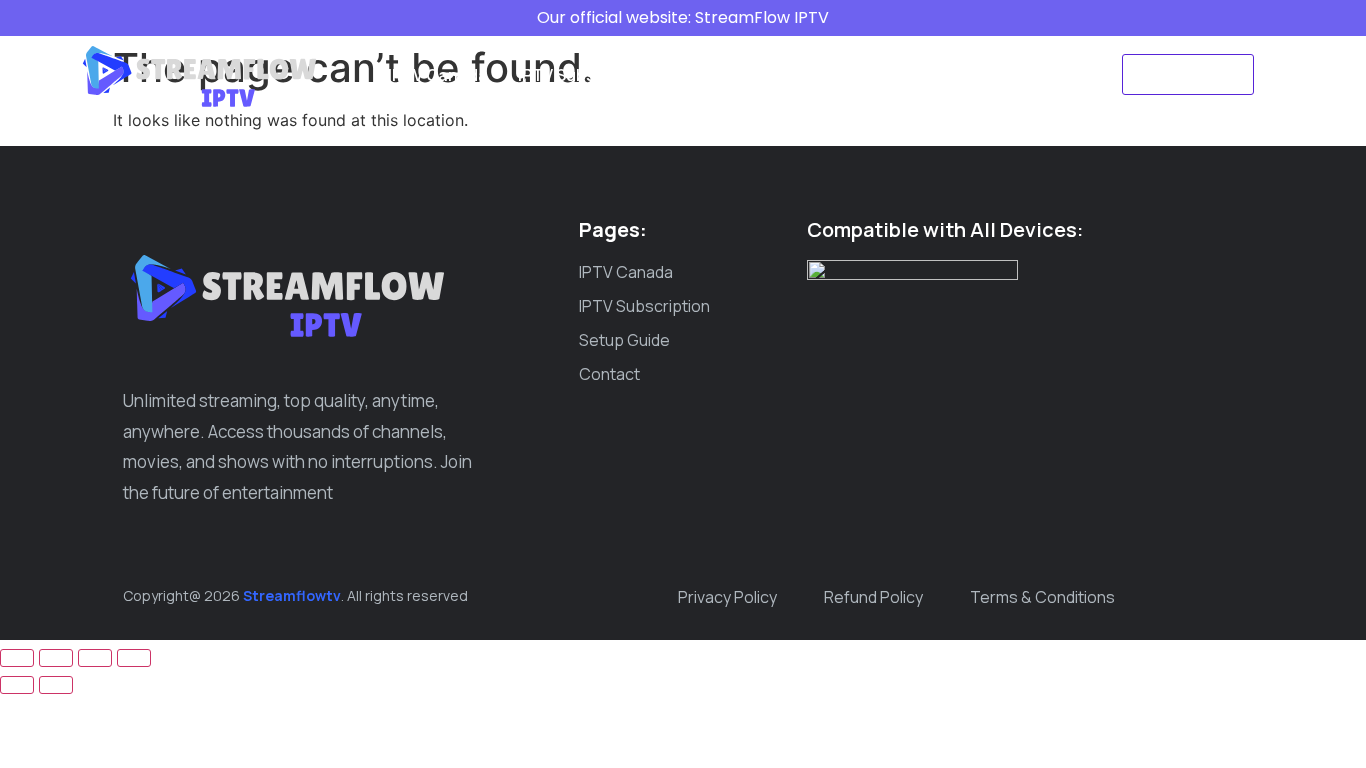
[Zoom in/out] (17, 658)
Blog (829, 75)
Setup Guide (733, 75)
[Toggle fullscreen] (56, 658)
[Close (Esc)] (134, 658)
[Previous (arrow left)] (17, 685)
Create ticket (927, 75)
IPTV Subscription (586, 75)
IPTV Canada (438, 75)
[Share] (95, 658)
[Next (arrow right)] (56, 685)
